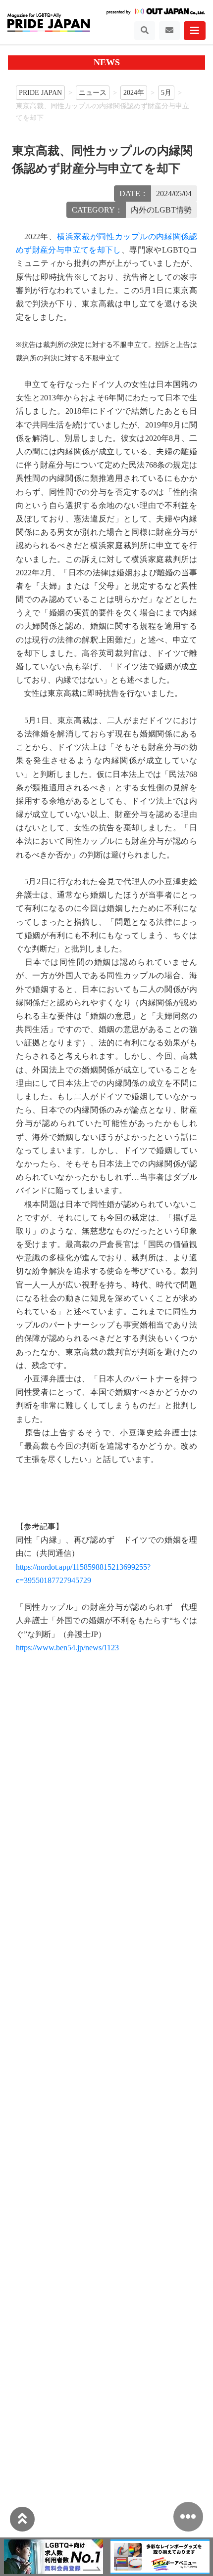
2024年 (134, 92)
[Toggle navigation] (145, 31)
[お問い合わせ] (169, 31)
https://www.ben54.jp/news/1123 (67, 1648)
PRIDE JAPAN (40, 92)
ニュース (93, 92)
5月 (166, 92)
